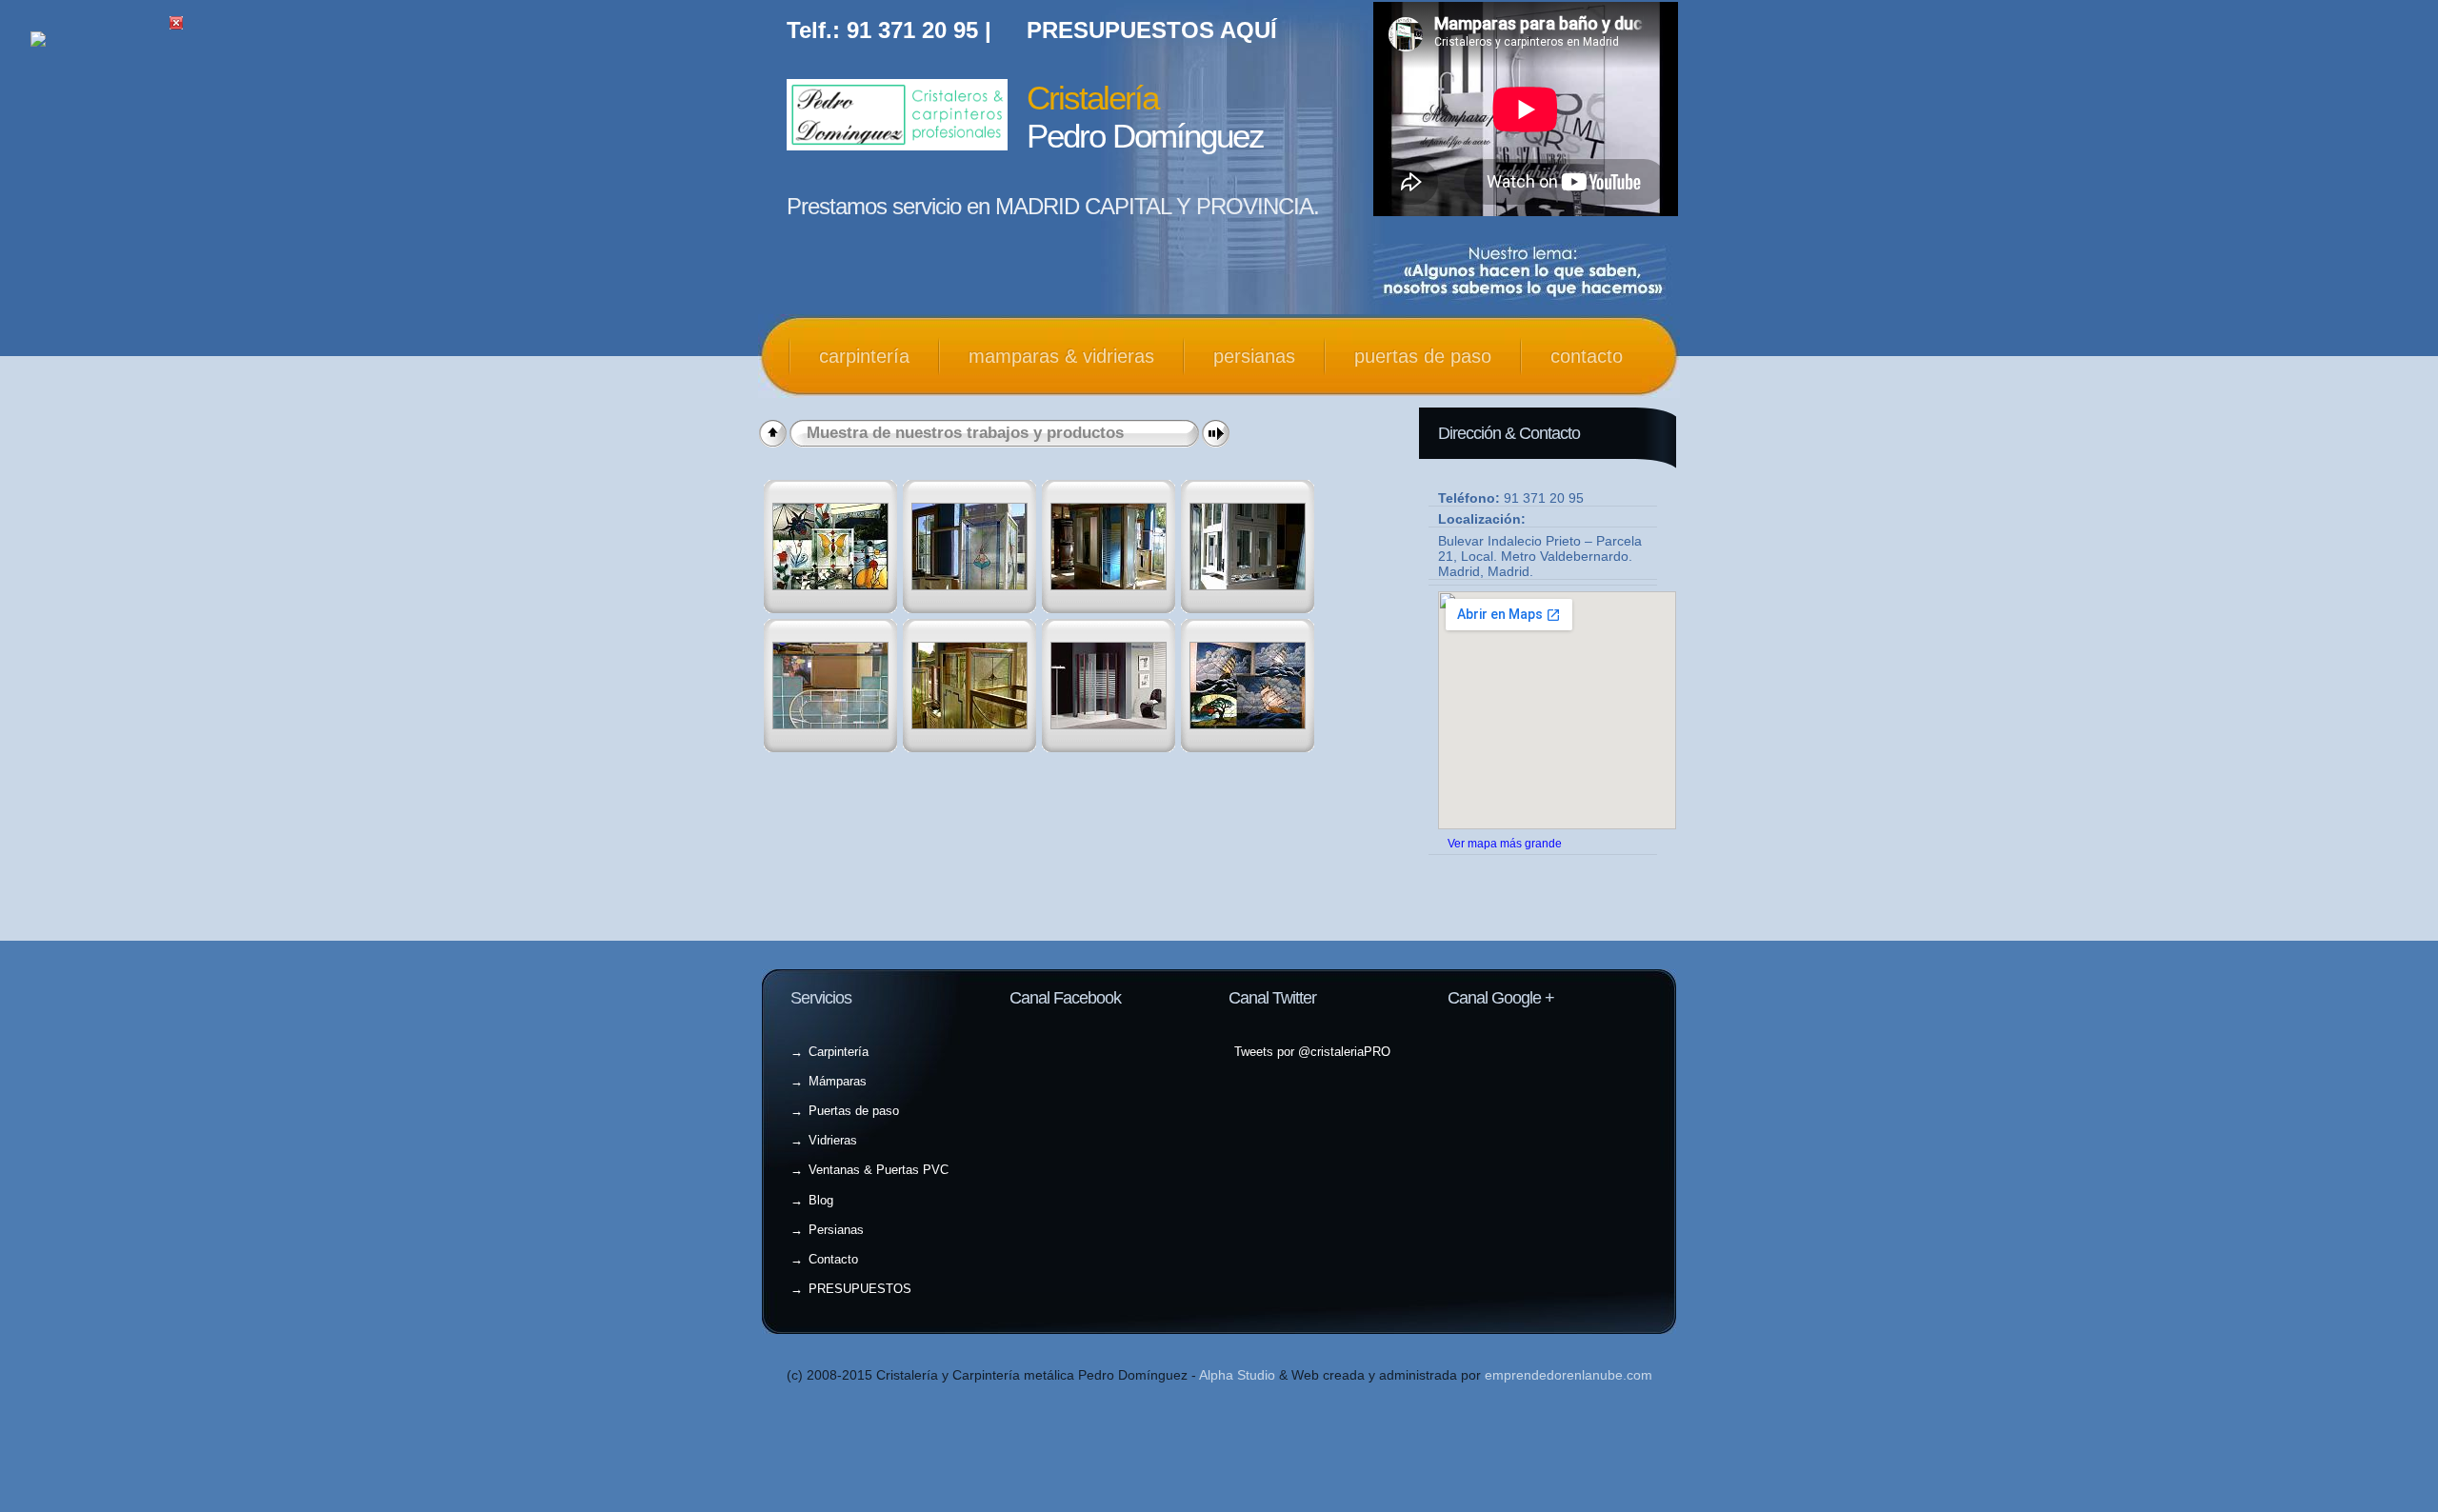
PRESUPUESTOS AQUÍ (1152, 30)
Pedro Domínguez (1145, 117)
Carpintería (864, 356)
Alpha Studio (1237, 1375)
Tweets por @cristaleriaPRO (1312, 1052)
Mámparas (838, 1081)
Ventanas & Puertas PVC (879, 1170)
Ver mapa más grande (1505, 843)
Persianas (1254, 356)
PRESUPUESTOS (860, 1289)
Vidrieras (833, 1140)
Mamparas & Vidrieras (1061, 356)
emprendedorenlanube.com (1569, 1375)
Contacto (1587, 356)
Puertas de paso (1423, 356)
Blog (821, 1200)
